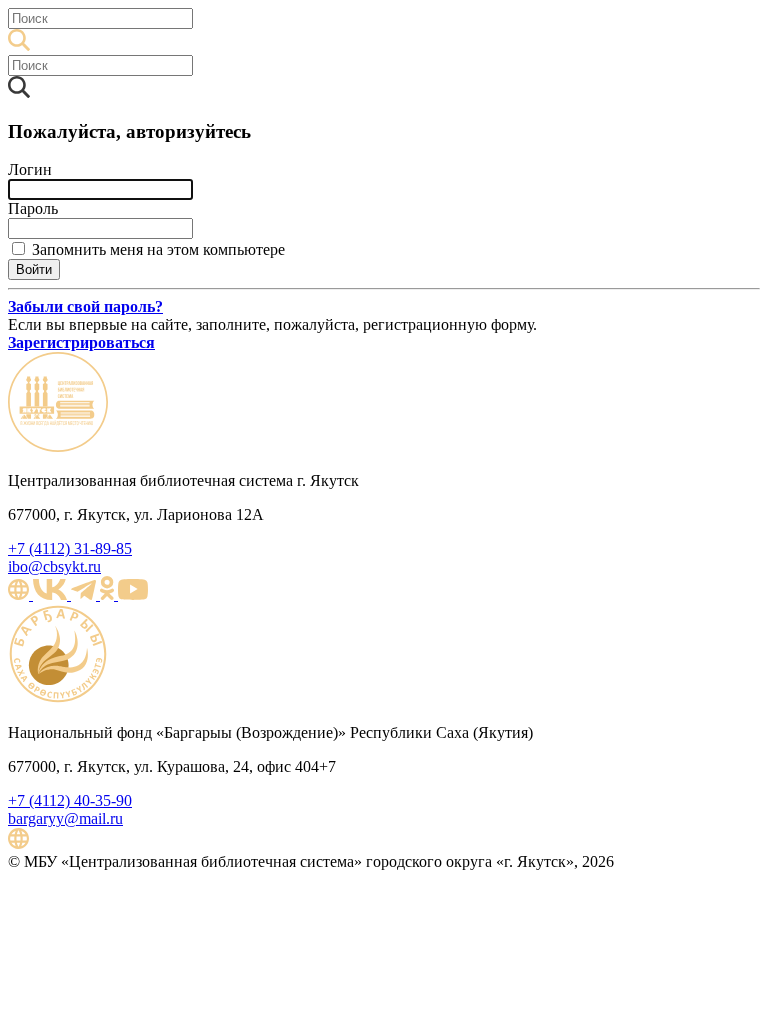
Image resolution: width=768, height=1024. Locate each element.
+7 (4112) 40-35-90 (70, 800)
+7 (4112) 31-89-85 (70, 548)
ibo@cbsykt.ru (54, 566)
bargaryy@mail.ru (65, 818)
